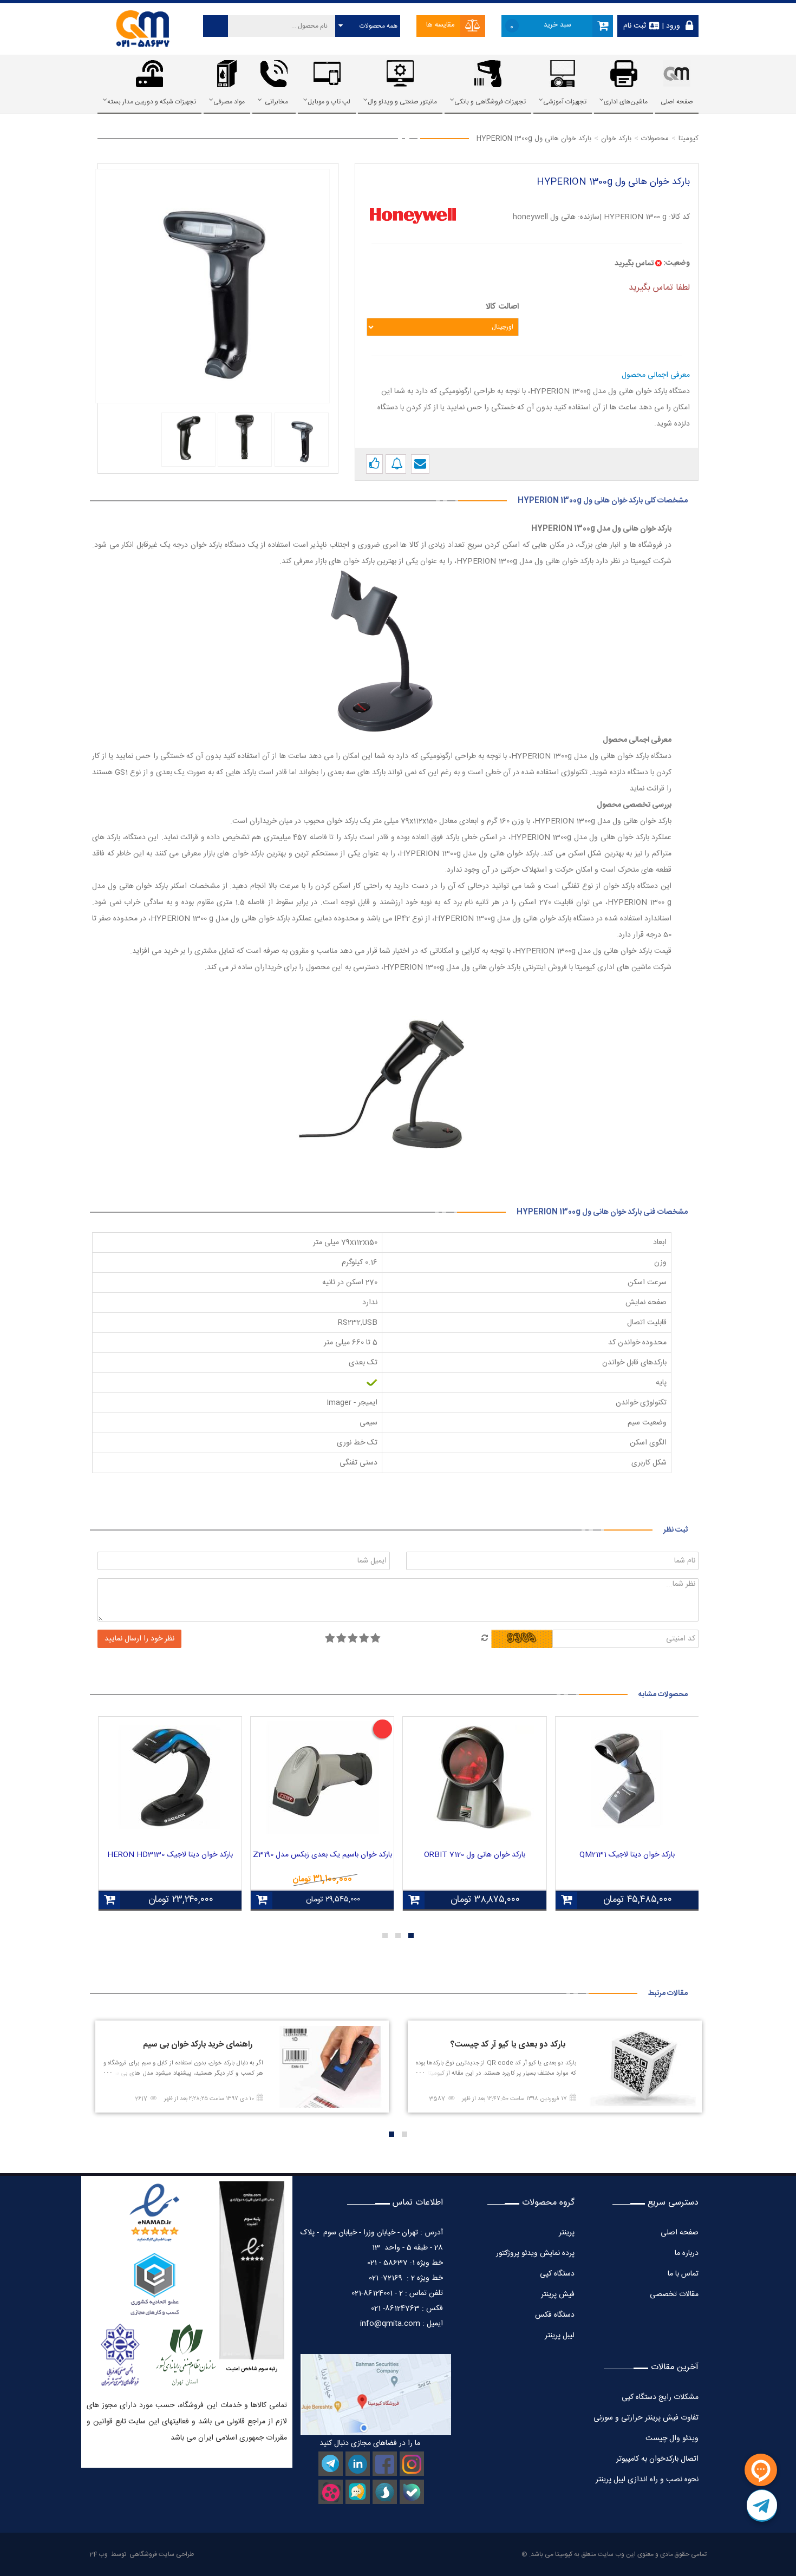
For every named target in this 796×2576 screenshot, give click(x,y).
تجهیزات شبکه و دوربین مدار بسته (152, 102)
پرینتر (567, 2233)
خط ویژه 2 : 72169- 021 (406, 2278)
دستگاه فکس (555, 2315)
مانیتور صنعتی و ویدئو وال (402, 102)
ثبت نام (635, 26)
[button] (411, 1936)
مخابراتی (276, 102)
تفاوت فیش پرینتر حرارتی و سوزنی (646, 2418)
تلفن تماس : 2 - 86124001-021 (397, 2293)
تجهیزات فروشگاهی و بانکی (490, 102)
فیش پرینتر (558, 2294)
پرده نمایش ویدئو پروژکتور (534, 2253)
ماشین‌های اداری (626, 102)
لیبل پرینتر (560, 2336)
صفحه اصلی (677, 102)
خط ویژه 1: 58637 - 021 (405, 2263)
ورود (672, 26)
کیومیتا (564, 2554)
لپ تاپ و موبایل (329, 102)
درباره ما (687, 2253)
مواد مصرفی (229, 102)
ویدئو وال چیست (672, 2438)
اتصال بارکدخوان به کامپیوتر (657, 2459)
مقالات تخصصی (674, 2294)
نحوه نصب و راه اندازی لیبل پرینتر (647, 2480)
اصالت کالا (502, 307)
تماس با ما (683, 2274)
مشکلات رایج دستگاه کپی (660, 2397)
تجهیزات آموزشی (565, 102)
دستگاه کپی (557, 2274)
